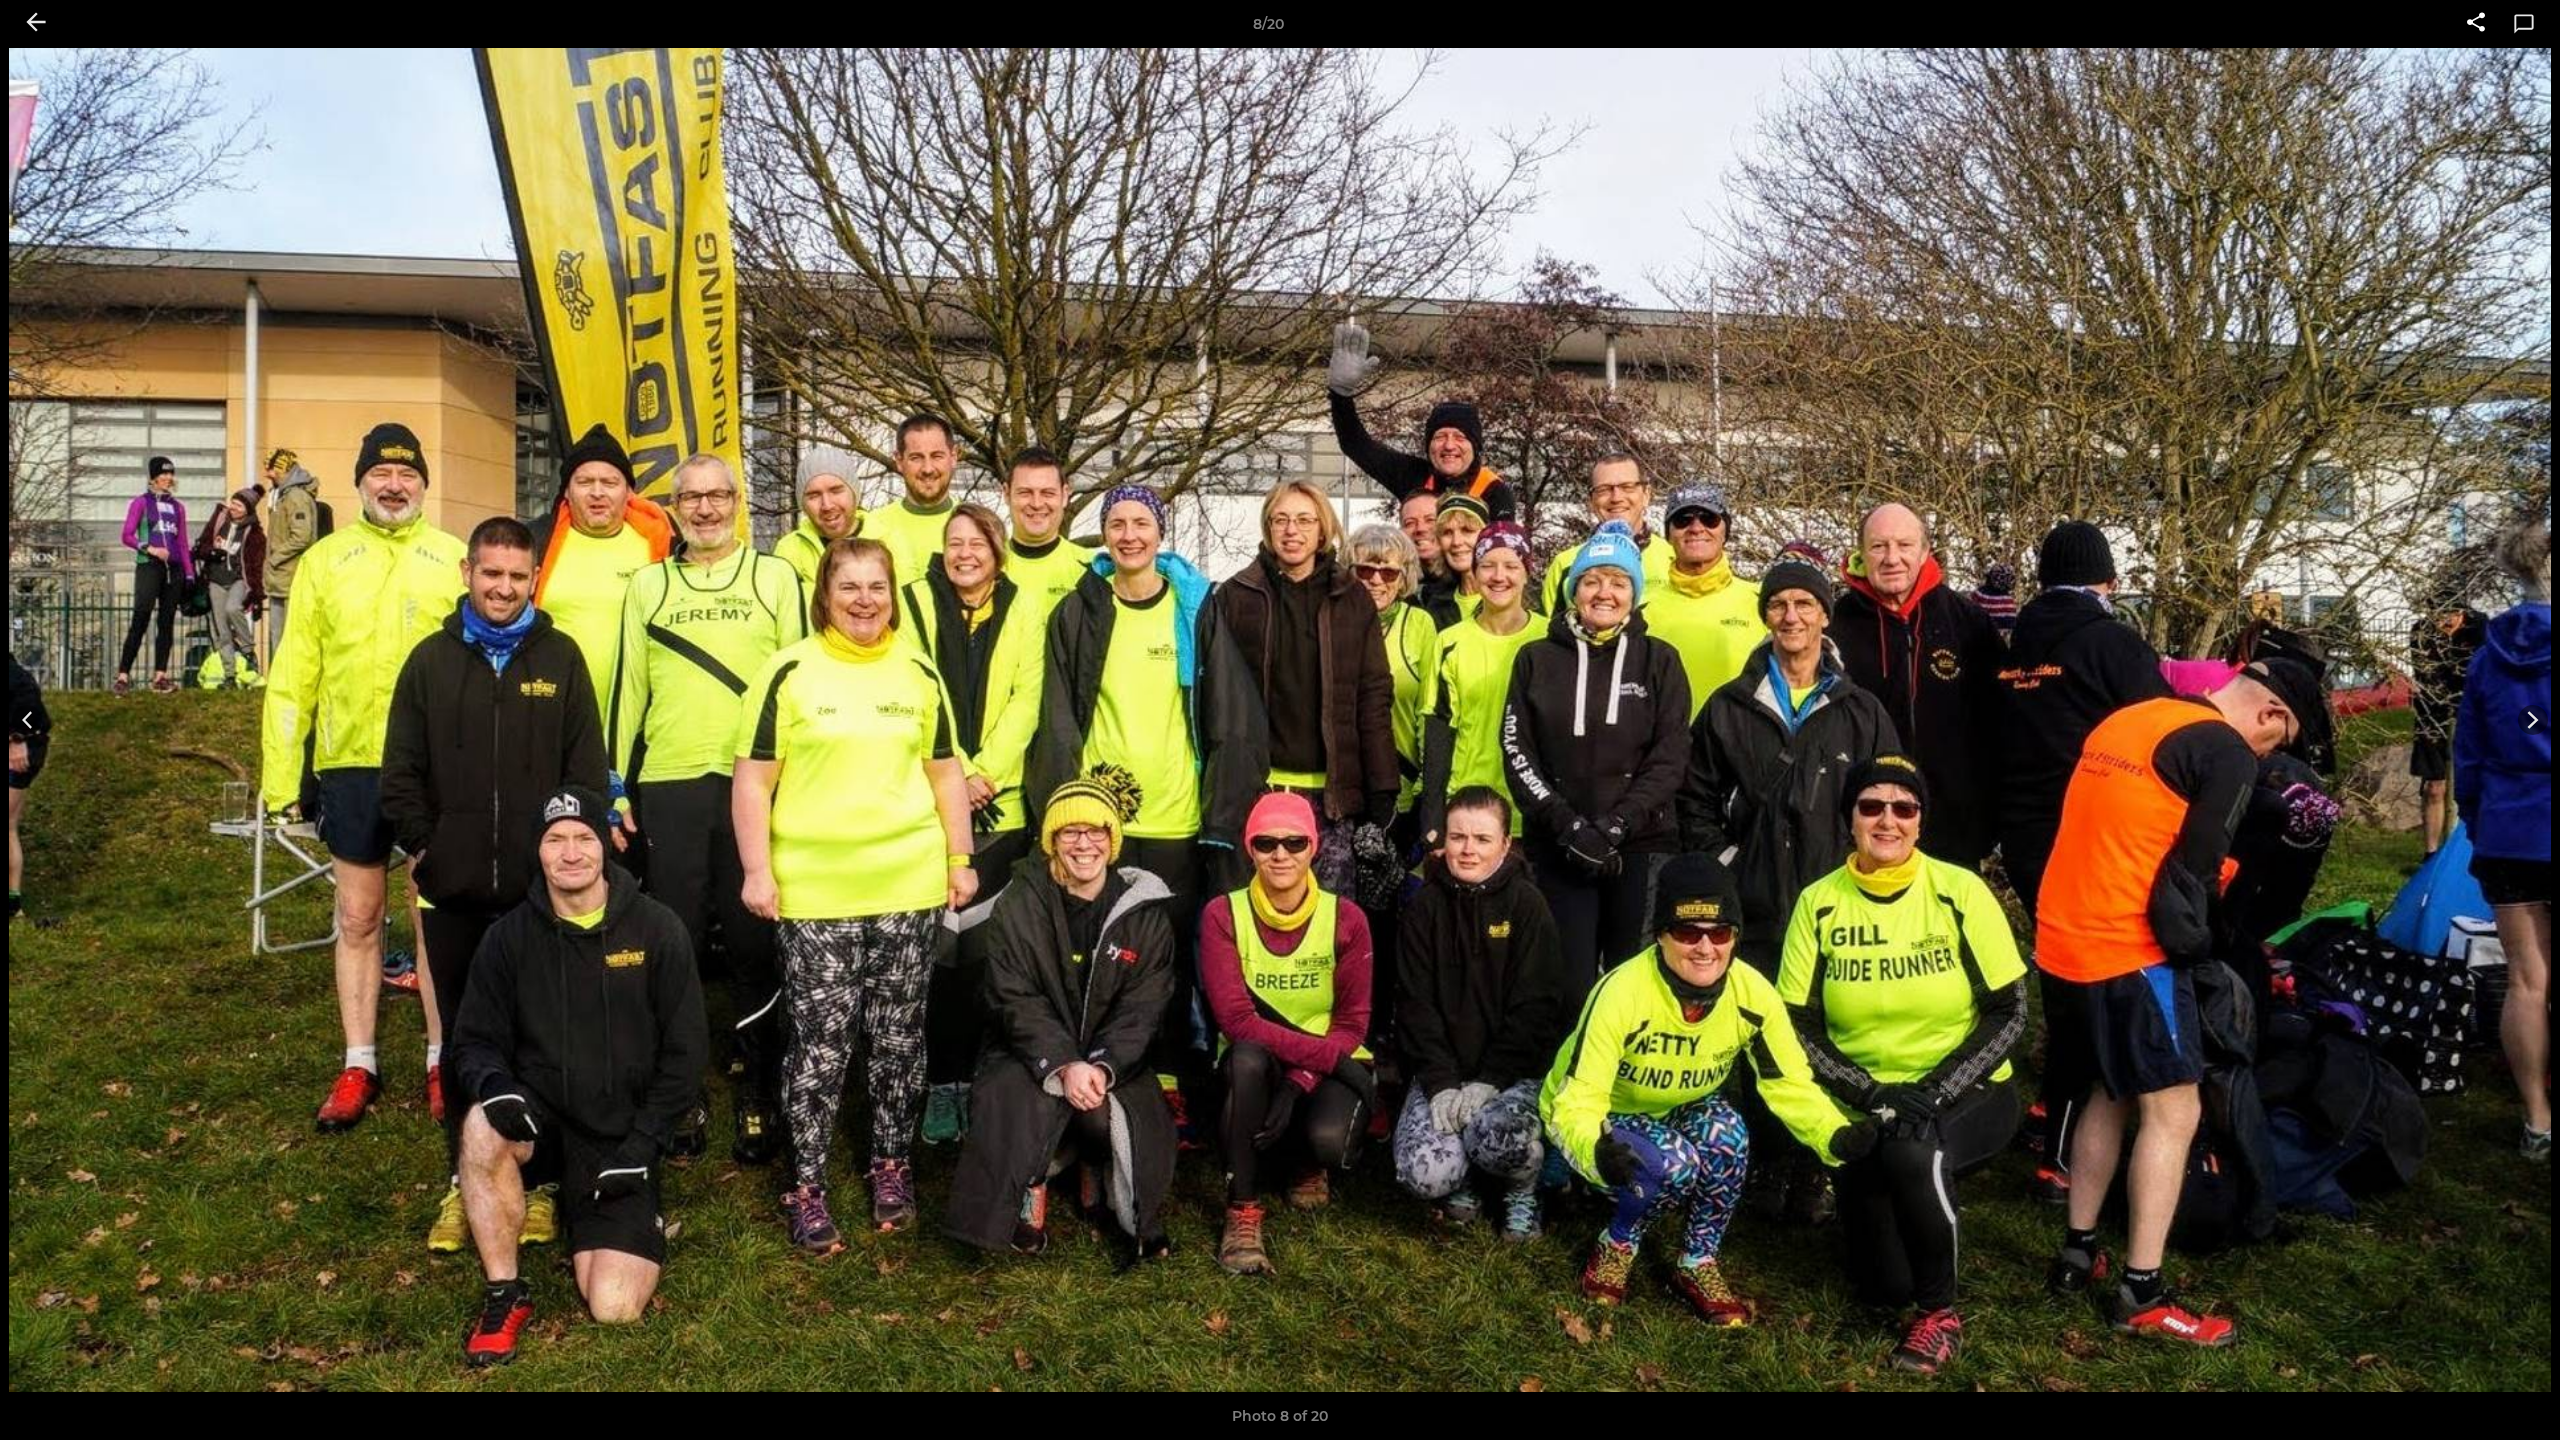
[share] (2476, 24)
